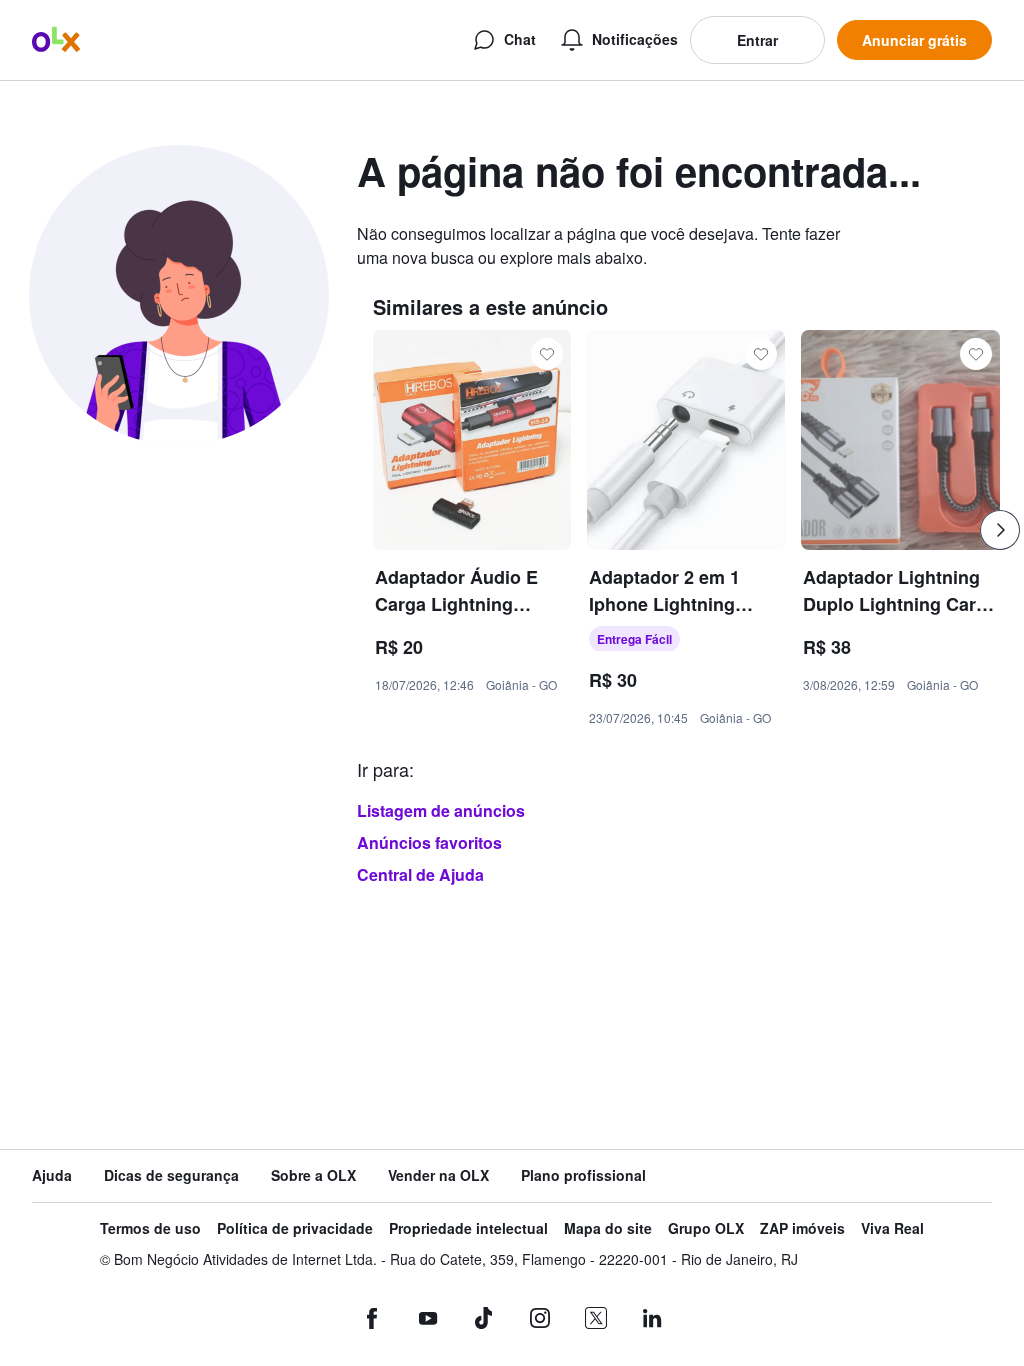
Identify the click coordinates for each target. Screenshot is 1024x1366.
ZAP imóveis (802, 1228)
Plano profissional (583, 1175)
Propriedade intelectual (468, 1228)
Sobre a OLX (313, 1175)
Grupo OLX (706, 1228)
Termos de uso (150, 1228)
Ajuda (52, 1175)
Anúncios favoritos (429, 842)
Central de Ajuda (420, 874)
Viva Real (892, 1228)
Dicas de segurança (171, 1175)
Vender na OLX (438, 1175)
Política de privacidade (295, 1228)
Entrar (757, 40)
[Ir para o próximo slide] (1000, 530)
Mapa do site (608, 1228)
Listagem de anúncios (441, 810)
